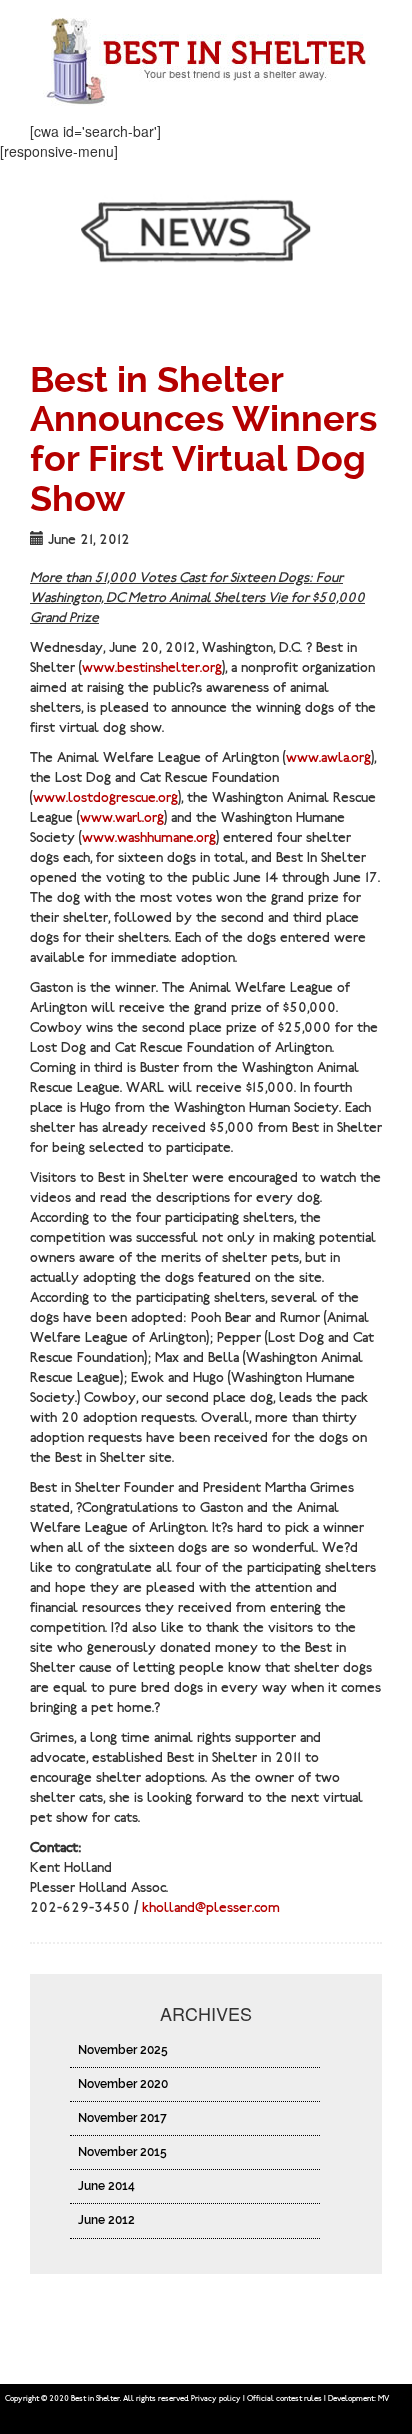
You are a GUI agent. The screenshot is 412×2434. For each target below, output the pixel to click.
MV (383, 2398)
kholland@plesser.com (211, 1907)
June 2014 (106, 2186)
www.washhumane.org (149, 837)
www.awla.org (328, 757)
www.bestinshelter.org (152, 667)
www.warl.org (122, 817)
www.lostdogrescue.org (105, 797)
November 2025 (123, 2050)
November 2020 (123, 2084)
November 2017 (122, 2118)
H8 (402, 2398)
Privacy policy (216, 2398)
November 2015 (122, 2152)
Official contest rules (284, 2398)
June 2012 (106, 2220)
